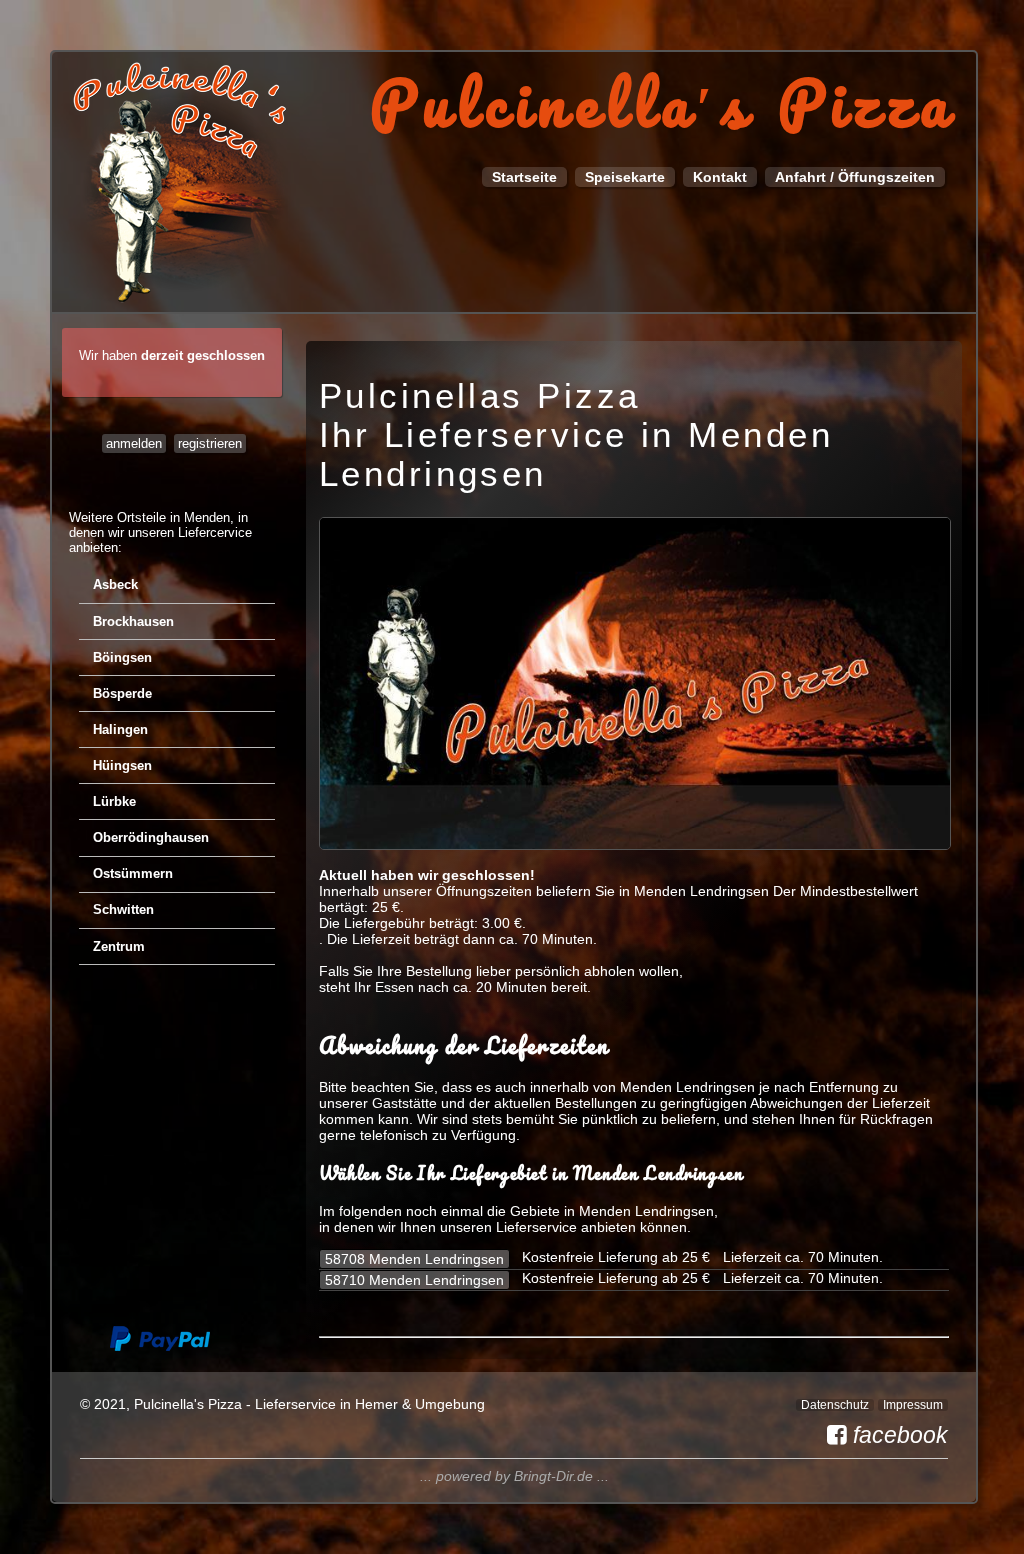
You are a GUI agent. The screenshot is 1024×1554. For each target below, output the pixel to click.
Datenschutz (835, 1405)
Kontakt (720, 177)
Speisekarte (625, 177)
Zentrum (119, 946)
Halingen (120, 729)
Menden (207, 517)
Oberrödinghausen (151, 837)
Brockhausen (133, 621)
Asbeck (115, 584)
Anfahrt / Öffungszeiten (855, 177)
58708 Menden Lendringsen (414, 1259)
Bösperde (122, 693)
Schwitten (123, 909)
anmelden (134, 443)
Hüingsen (122, 765)
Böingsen (122, 657)
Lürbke (114, 801)
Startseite (524, 177)
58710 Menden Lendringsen (414, 1280)
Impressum (913, 1405)
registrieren (210, 443)
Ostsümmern (133, 873)
